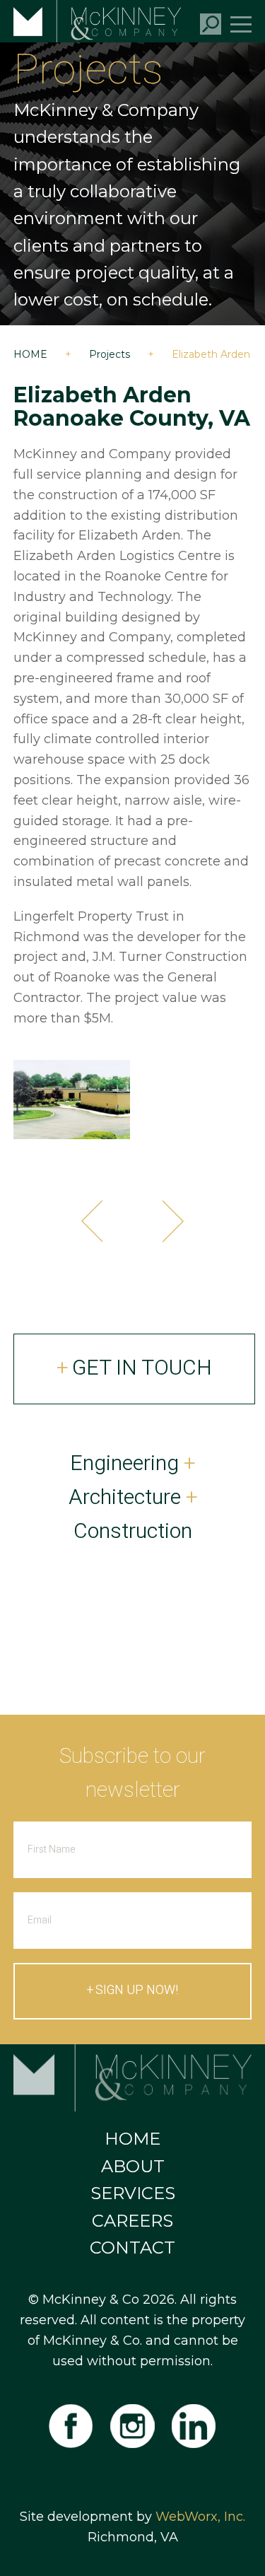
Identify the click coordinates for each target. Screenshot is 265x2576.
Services (133, 2193)
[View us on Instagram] (132, 2426)
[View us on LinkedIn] (195, 2426)
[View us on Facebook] (70, 2426)
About (133, 2166)
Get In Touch (142, 1368)
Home (30, 354)
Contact (132, 2248)
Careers (132, 2221)
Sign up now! (137, 1990)
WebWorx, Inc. (200, 2517)
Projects (110, 354)
